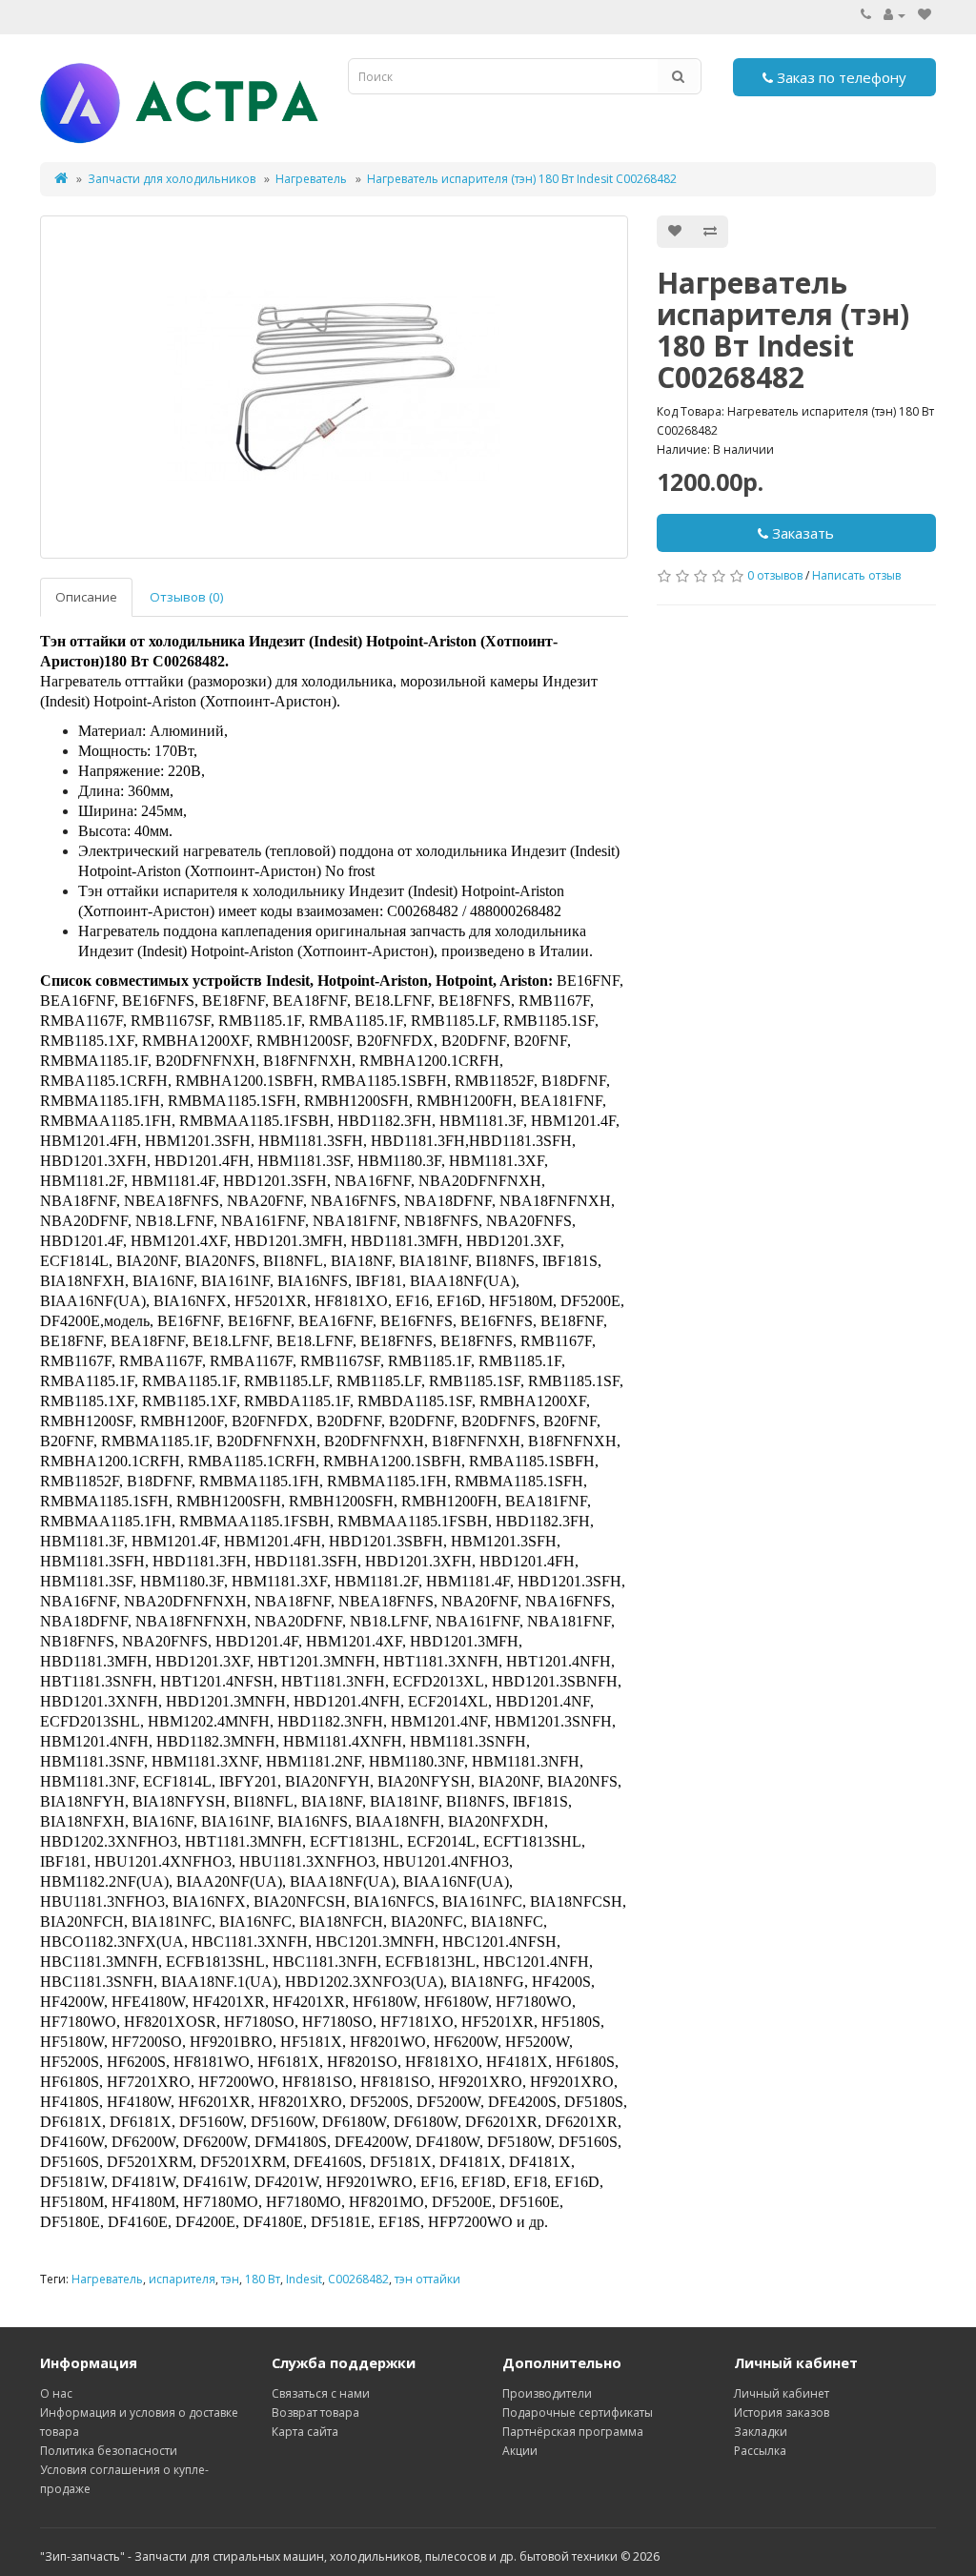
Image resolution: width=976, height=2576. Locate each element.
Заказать (801, 533)
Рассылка (760, 2451)
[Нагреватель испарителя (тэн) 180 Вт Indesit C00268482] (334, 387)
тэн (230, 2279)
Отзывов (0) (187, 597)
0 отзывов (775, 575)
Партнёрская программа (573, 2432)
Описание (86, 597)
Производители (547, 2393)
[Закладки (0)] (925, 15)
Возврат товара (315, 2412)
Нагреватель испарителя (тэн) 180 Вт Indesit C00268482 (522, 179)
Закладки (761, 2432)
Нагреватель (311, 179)
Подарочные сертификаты (578, 2412)
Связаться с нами (321, 2393)
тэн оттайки (427, 2279)
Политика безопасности (109, 2451)
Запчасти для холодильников (172, 179)
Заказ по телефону (840, 77)
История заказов (782, 2412)
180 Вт (263, 2279)
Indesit (304, 2279)
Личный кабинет (782, 2393)
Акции (520, 2451)
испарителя (182, 2279)
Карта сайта (305, 2432)
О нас (56, 2393)
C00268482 (358, 2279)
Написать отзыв (856, 575)
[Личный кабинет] (895, 15)
